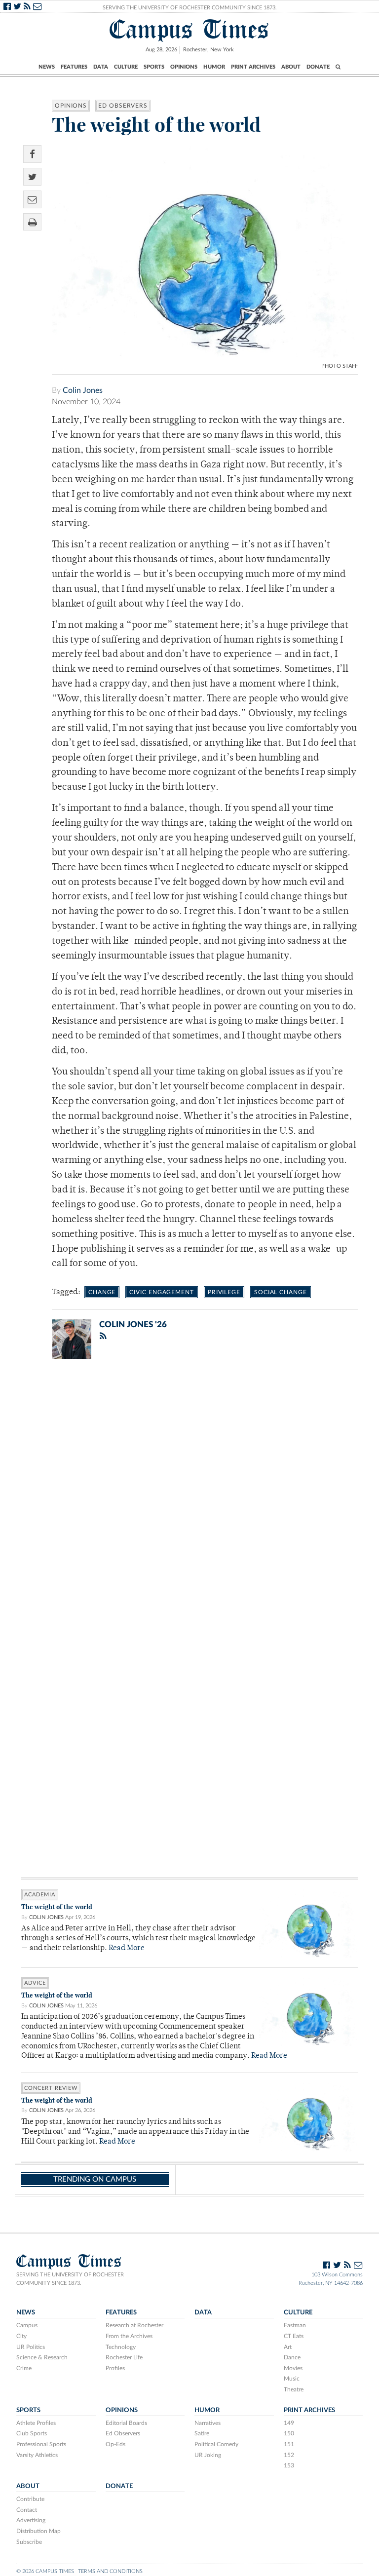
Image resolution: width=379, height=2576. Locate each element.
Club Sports (32, 2433)
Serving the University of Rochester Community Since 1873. (190, 8)
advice (35, 1983)
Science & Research (42, 2357)
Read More (127, 1948)
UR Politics (31, 2347)
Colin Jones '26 (133, 1325)
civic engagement (161, 1292)
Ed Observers (123, 106)
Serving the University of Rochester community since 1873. (70, 2279)
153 (289, 2465)
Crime (24, 2368)
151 (289, 2444)
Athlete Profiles (36, 2423)
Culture (126, 67)
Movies (293, 2368)
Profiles (115, 2368)
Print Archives (253, 67)
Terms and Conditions (110, 2571)
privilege (224, 1292)
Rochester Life (124, 2357)
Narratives (208, 2423)
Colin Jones (83, 390)
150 (289, 2433)
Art (288, 2347)
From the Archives (129, 2336)
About (291, 67)
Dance (292, 2357)
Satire (202, 2433)
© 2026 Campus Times (45, 2571)
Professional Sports (41, 2444)
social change (281, 1292)
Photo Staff (340, 366)
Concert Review (51, 2088)
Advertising (31, 2520)
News (47, 67)
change (102, 1292)
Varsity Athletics (37, 2455)
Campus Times (189, 29)
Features (74, 67)
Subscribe (29, 2542)
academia (40, 1895)
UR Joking (208, 2455)
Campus (27, 2325)
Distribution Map (38, 2531)
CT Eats (294, 2336)
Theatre (294, 2389)
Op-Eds (115, 2444)
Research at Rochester (134, 2325)
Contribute (30, 2499)
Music (292, 2379)
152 (289, 2455)
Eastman (295, 2325)
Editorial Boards (126, 2423)
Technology (121, 2347)
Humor (214, 67)
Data (101, 67)
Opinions (184, 67)
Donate (318, 67)
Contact (27, 2510)
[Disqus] (189, 1495)
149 (289, 2423)
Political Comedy (216, 2444)
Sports (154, 67)
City (21, 2336)
